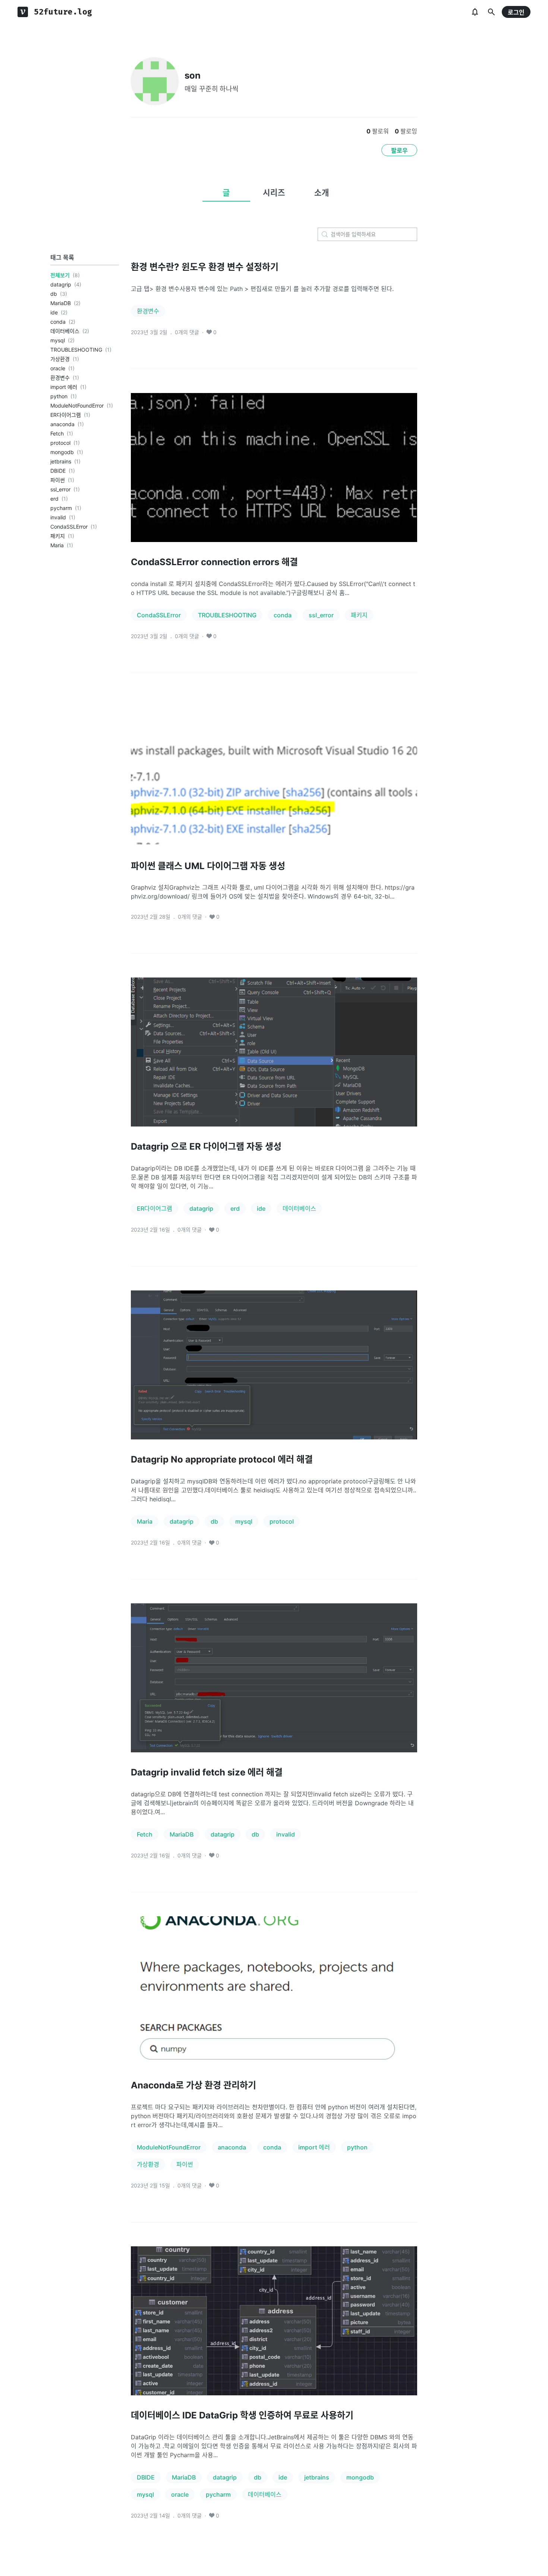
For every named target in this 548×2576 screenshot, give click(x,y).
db (54, 294)
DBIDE (58, 471)
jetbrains (61, 461)
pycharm (61, 508)
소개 (322, 193)
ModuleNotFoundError (77, 405)
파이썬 (58, 480)
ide (54, 312)
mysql (58, 340)
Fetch (57, 433)
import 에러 (64, 387)
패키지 (58, 536)
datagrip (61, 284)
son (193, 75)
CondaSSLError (69, 527)
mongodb (62, 452)
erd (54, 499)
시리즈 (274, 193)
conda (58, 322)
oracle (58, 368)
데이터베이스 (65, 331)
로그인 (516, 12)
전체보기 (60, 275)
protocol (60, 443)
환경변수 (60, 378)
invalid (58, 517)
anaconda (62, 424)
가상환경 (60, 359)
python (59, 396)
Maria (57, 545)
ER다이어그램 (66, 415)
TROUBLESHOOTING (76, 350)
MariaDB (61, 303)
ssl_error (60, 489)
